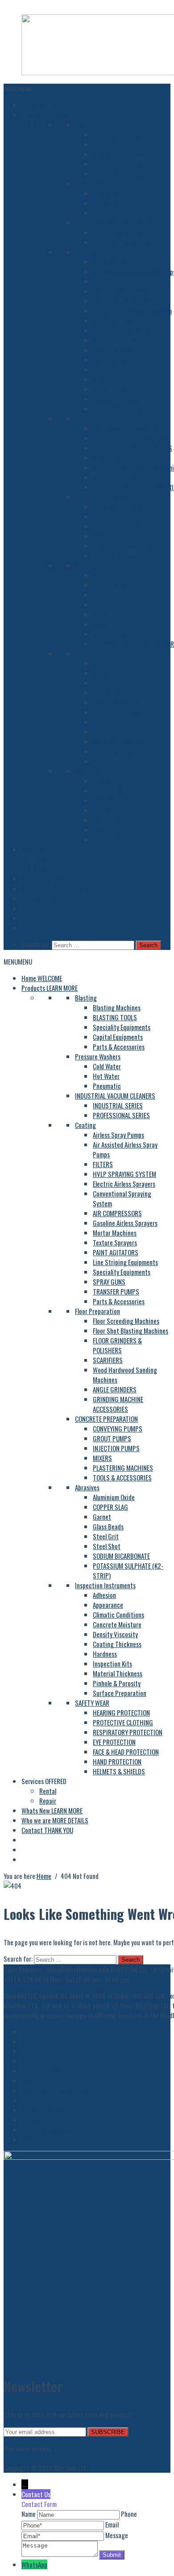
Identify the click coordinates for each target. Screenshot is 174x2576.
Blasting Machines (117, 134)
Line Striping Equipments (125, 369)
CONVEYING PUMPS (118, 507)
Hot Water (106, 203)
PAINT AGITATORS (116, 360)
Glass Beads (108, 604)
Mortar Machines (115, 340)
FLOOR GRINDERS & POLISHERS (133, 448)
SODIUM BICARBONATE (121, 634)
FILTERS (103, 281)
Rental (48, 859)
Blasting (86, 125)
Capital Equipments (118, 164)
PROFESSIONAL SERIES (121, 242)
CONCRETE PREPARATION (106, 497)
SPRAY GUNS (109, 389)
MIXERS (102, 536)
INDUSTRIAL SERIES (118, 232)
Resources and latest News (56, 2090)
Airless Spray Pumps (118, 262)
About (29, 2041)
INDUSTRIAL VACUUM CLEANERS (115, 223)
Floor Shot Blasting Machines (130, 438)
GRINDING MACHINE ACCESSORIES (118, 1404)
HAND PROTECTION (117, 830)
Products (50, 115)
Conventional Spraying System (132, 311)
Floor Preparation (97, 418)
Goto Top (15, 2458)
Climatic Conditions (118, 683)
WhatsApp (34, 2564)
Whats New (52, 879)
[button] (18, 89)
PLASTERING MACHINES (123, 546)
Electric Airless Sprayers (124, 301)
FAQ (26, 2139)
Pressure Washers (98, 183)
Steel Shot (107, 624)
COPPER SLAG (110, 585)
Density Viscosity (115, 702)
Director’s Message (46, 2071)
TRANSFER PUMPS (116, 399)
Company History (43, 2051)
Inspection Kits (112, 732)
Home (42, 105)
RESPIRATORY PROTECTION (128, 800)
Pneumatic (107, 213)
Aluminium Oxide (114, 575)
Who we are (55, 888)
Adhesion (104, 663)
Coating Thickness (117, 712)
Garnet (102, 595)
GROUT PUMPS (112, 516)
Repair (48, 869)
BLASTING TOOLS (115, 144)
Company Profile (42, 2032)
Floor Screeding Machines (126, 428)
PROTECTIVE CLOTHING (123, 791)
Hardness (105, 722)
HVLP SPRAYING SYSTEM (124, 291)
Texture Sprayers (115, 350)
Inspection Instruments (105, 653)
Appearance (108, 673)
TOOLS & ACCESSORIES (122, 556)
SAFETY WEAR (92, 771)
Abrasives (87, 565)
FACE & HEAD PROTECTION (126, 820)
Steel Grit (106, 614)
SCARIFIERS (108, 458)
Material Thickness (118, 742)
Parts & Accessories (119, 174)
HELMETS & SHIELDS (119, 840)
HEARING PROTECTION (121, 781)
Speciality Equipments (122, 154)
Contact (47, 898)
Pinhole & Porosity (117, 751)
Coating (85, 252)
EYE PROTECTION (114, 810)
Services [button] (44, 849)
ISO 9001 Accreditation (52, 2110)
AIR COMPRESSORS (117, 320)
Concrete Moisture (117, 693)
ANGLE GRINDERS (115, 477)
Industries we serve (46, 2130)
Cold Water (107, 193)
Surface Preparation (120, 761)
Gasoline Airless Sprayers (125, 330)
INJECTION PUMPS (116, 526)
